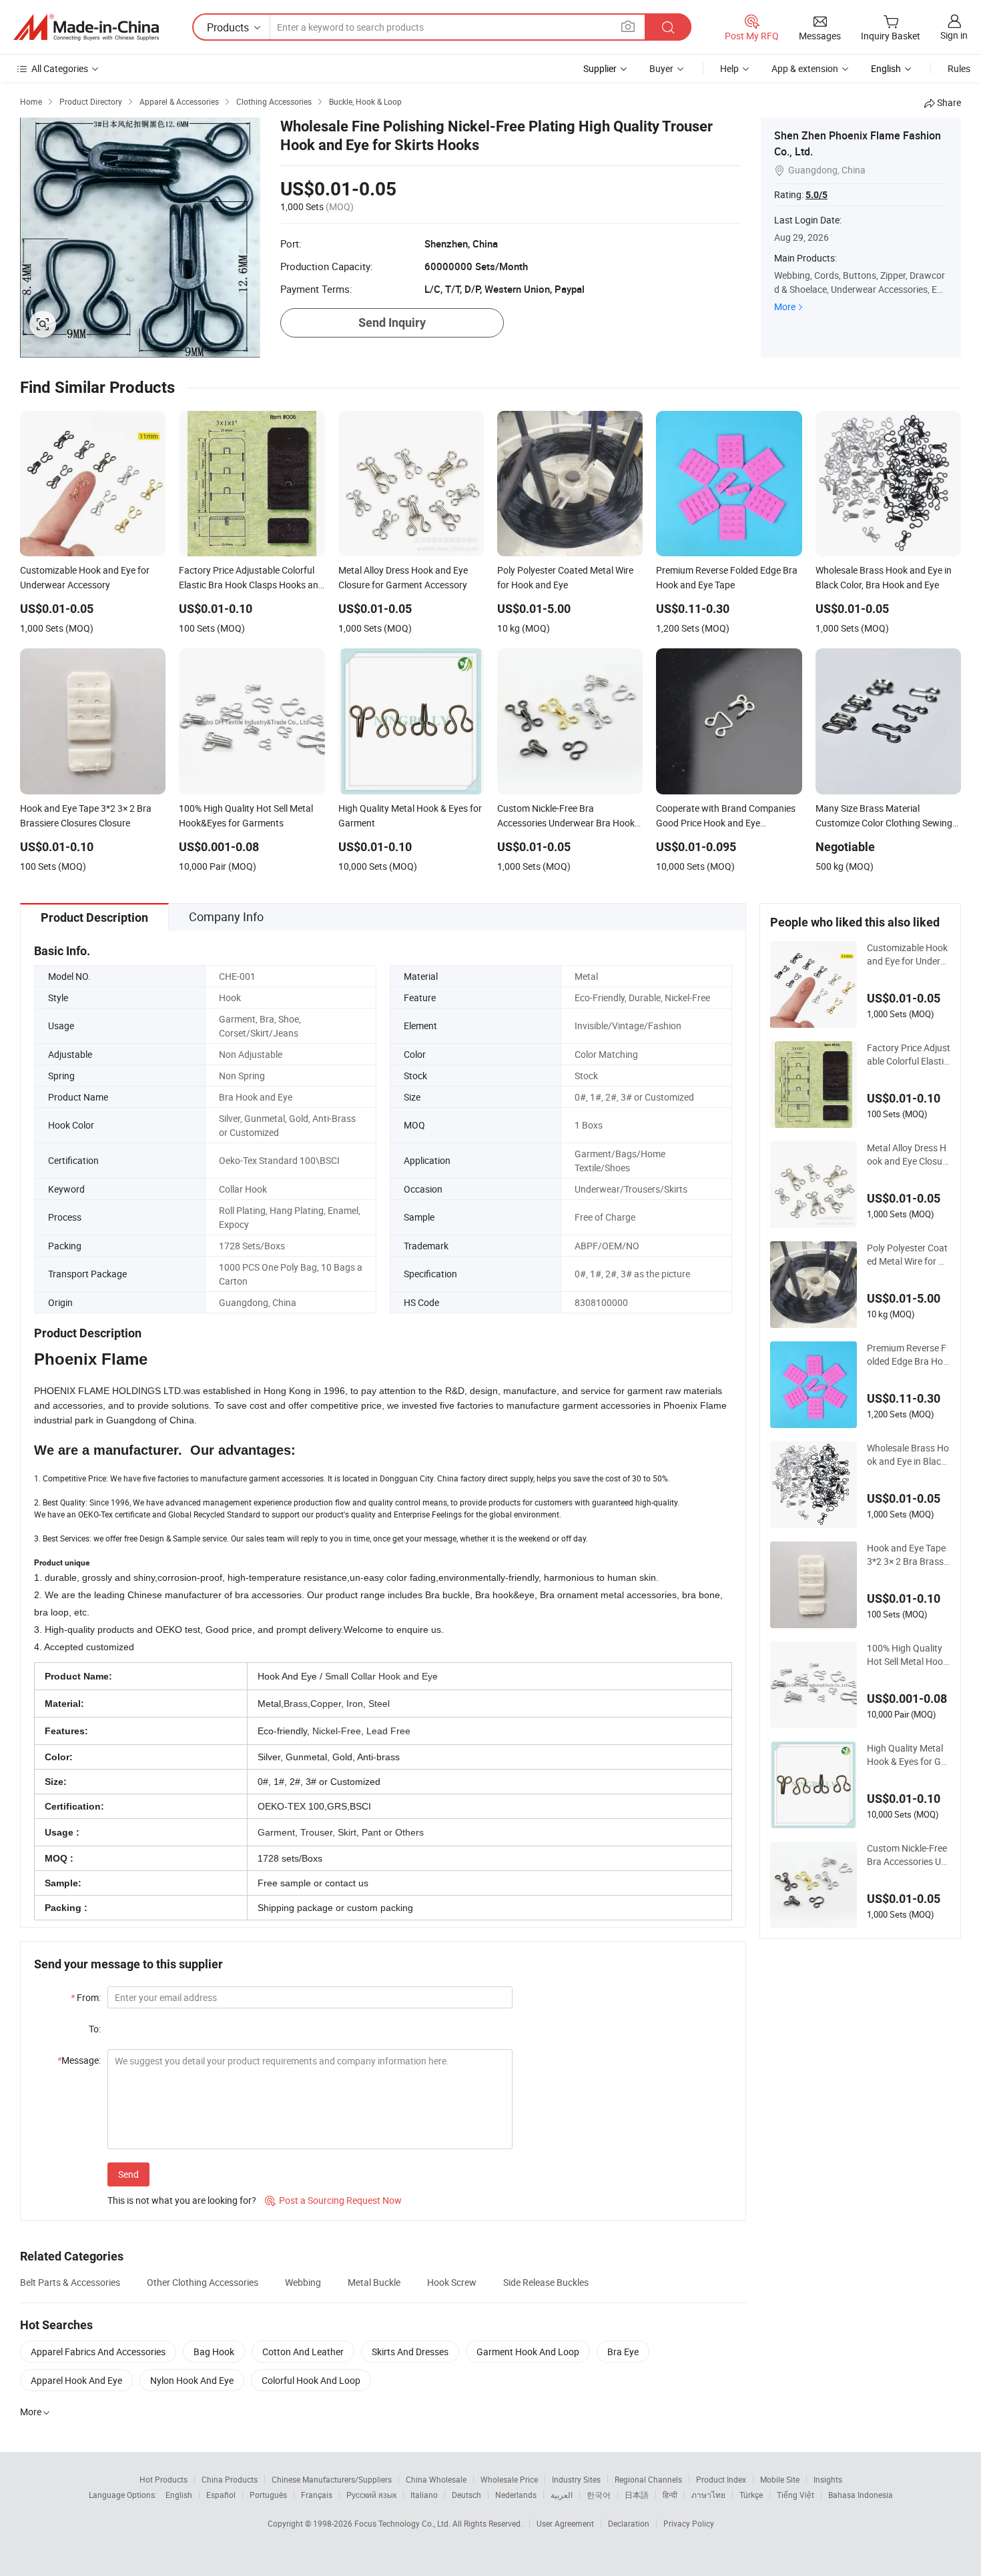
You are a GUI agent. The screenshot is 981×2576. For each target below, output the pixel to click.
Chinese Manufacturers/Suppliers (332, 2479)
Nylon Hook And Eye (192, 2380)
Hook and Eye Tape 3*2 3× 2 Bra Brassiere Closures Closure (909, 1555)
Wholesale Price (509, 2479)
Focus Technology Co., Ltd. (403, 2523)
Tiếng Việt (795, 2495)
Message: (79, 2060)
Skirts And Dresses (410, 2352)
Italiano (424, 2495)
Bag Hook (214, 2352)
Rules (959, 68)
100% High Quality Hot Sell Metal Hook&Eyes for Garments (908, 1655)
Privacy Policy (689, 2523)
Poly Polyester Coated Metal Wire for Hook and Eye (909, 1255)
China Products (230, 2479)
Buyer (661, 68)
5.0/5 (816, 195)
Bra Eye (623, 2352)
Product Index (721, 2479)
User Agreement (565, 2523)
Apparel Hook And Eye (76, 2380)
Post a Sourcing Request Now (333, 2200)
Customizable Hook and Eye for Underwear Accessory (907, 954)
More (785, 306)
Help (729, 68)
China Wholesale (436, 2479)
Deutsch (466, 2495)
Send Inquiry (392, 323)
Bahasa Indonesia (861, 2495)
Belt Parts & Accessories (70, 2282)
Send (128, 2174)
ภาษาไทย (708, 2495)
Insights (828, 2479)
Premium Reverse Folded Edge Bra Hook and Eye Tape (908, 1355)
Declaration (629, 2523)
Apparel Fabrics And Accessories (98, 2352)
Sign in (954, 35)
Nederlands (516, 2495)
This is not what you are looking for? (182, 2200)
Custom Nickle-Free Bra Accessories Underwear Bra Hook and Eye (908, 1855)
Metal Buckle (374, 2282)
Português (268, 2495)
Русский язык (371, 2495)
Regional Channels (648, 2479)
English (179, 2495)
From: (86, 1997)
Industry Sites (576, 2479)
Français (317, 2495)
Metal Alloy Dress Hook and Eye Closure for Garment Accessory (909, 1155)
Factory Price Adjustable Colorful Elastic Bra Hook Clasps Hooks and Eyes (909, 1055)
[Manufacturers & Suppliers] (86, 27)
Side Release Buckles (546, 2282)
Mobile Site (780, 2479)
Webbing (303, 2282)
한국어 (599, 2495)
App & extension (805, 68)
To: (95, 2029)
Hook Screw (452, 2282)
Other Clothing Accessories (203, 2282)
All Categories (60, 68)
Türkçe (751, 2495)
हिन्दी (670, 2495)
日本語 (637, 2495)
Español (221, 2495)
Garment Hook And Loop (528, 2352)
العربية (562, 2495)
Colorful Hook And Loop (311, 2380)
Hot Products (163, 2479)
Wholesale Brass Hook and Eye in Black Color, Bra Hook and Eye (908, 1455)
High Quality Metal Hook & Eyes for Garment (908, 1755)
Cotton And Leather (303, 2352)
